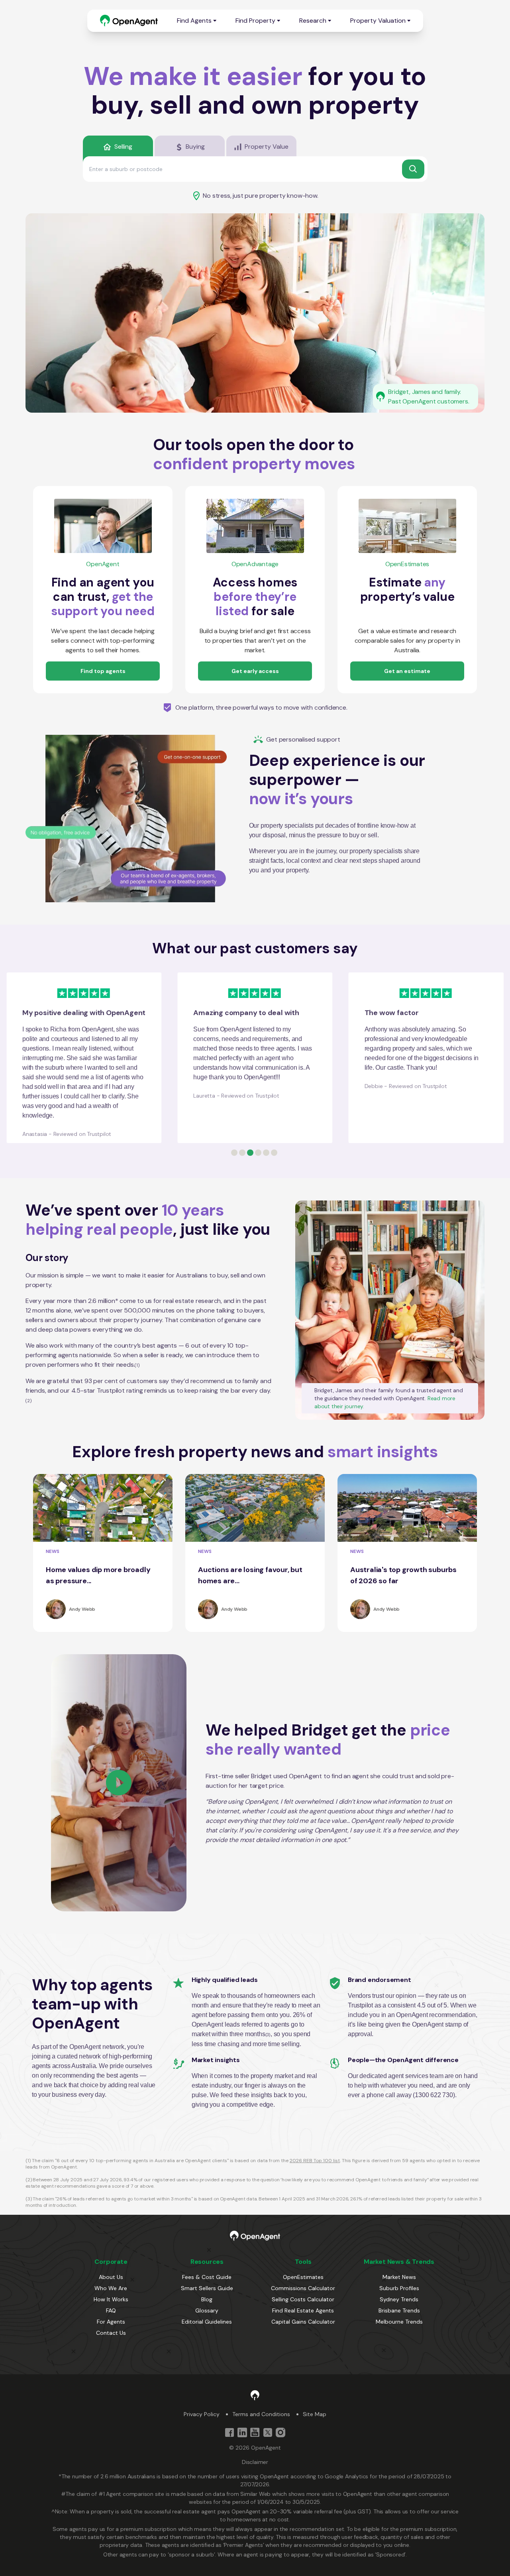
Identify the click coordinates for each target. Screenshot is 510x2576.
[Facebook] (229, 2432)
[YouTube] (255, 2432)
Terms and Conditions (261, 2414)
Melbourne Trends (399, 2322)
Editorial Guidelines (207, 2322)
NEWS (53, 1551)
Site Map (315, 2414)
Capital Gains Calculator (303, 2322)
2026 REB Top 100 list (315, 2161)
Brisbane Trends (399, 2310)
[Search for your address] (413, 169)
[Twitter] (268, 2432)
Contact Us (111, 2333)
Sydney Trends (399, 2299)
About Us (111, 2277)
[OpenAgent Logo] (129, 21)
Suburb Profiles (399, 2288)
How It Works (111, 2299)
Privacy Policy (202, 2414)
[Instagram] (280, 2432)
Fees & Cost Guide (207, 2277)
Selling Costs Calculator (303, 2299)
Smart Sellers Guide (207, 2288)
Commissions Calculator (303, 2288)
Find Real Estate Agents (303, 2310)
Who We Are (111, 2288)
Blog (207, 2299)
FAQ (111, 2310)
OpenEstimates (303, 2277)
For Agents (111, 2322)
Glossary (207, 2310)
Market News (399, 2277)
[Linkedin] (242, 2432)
